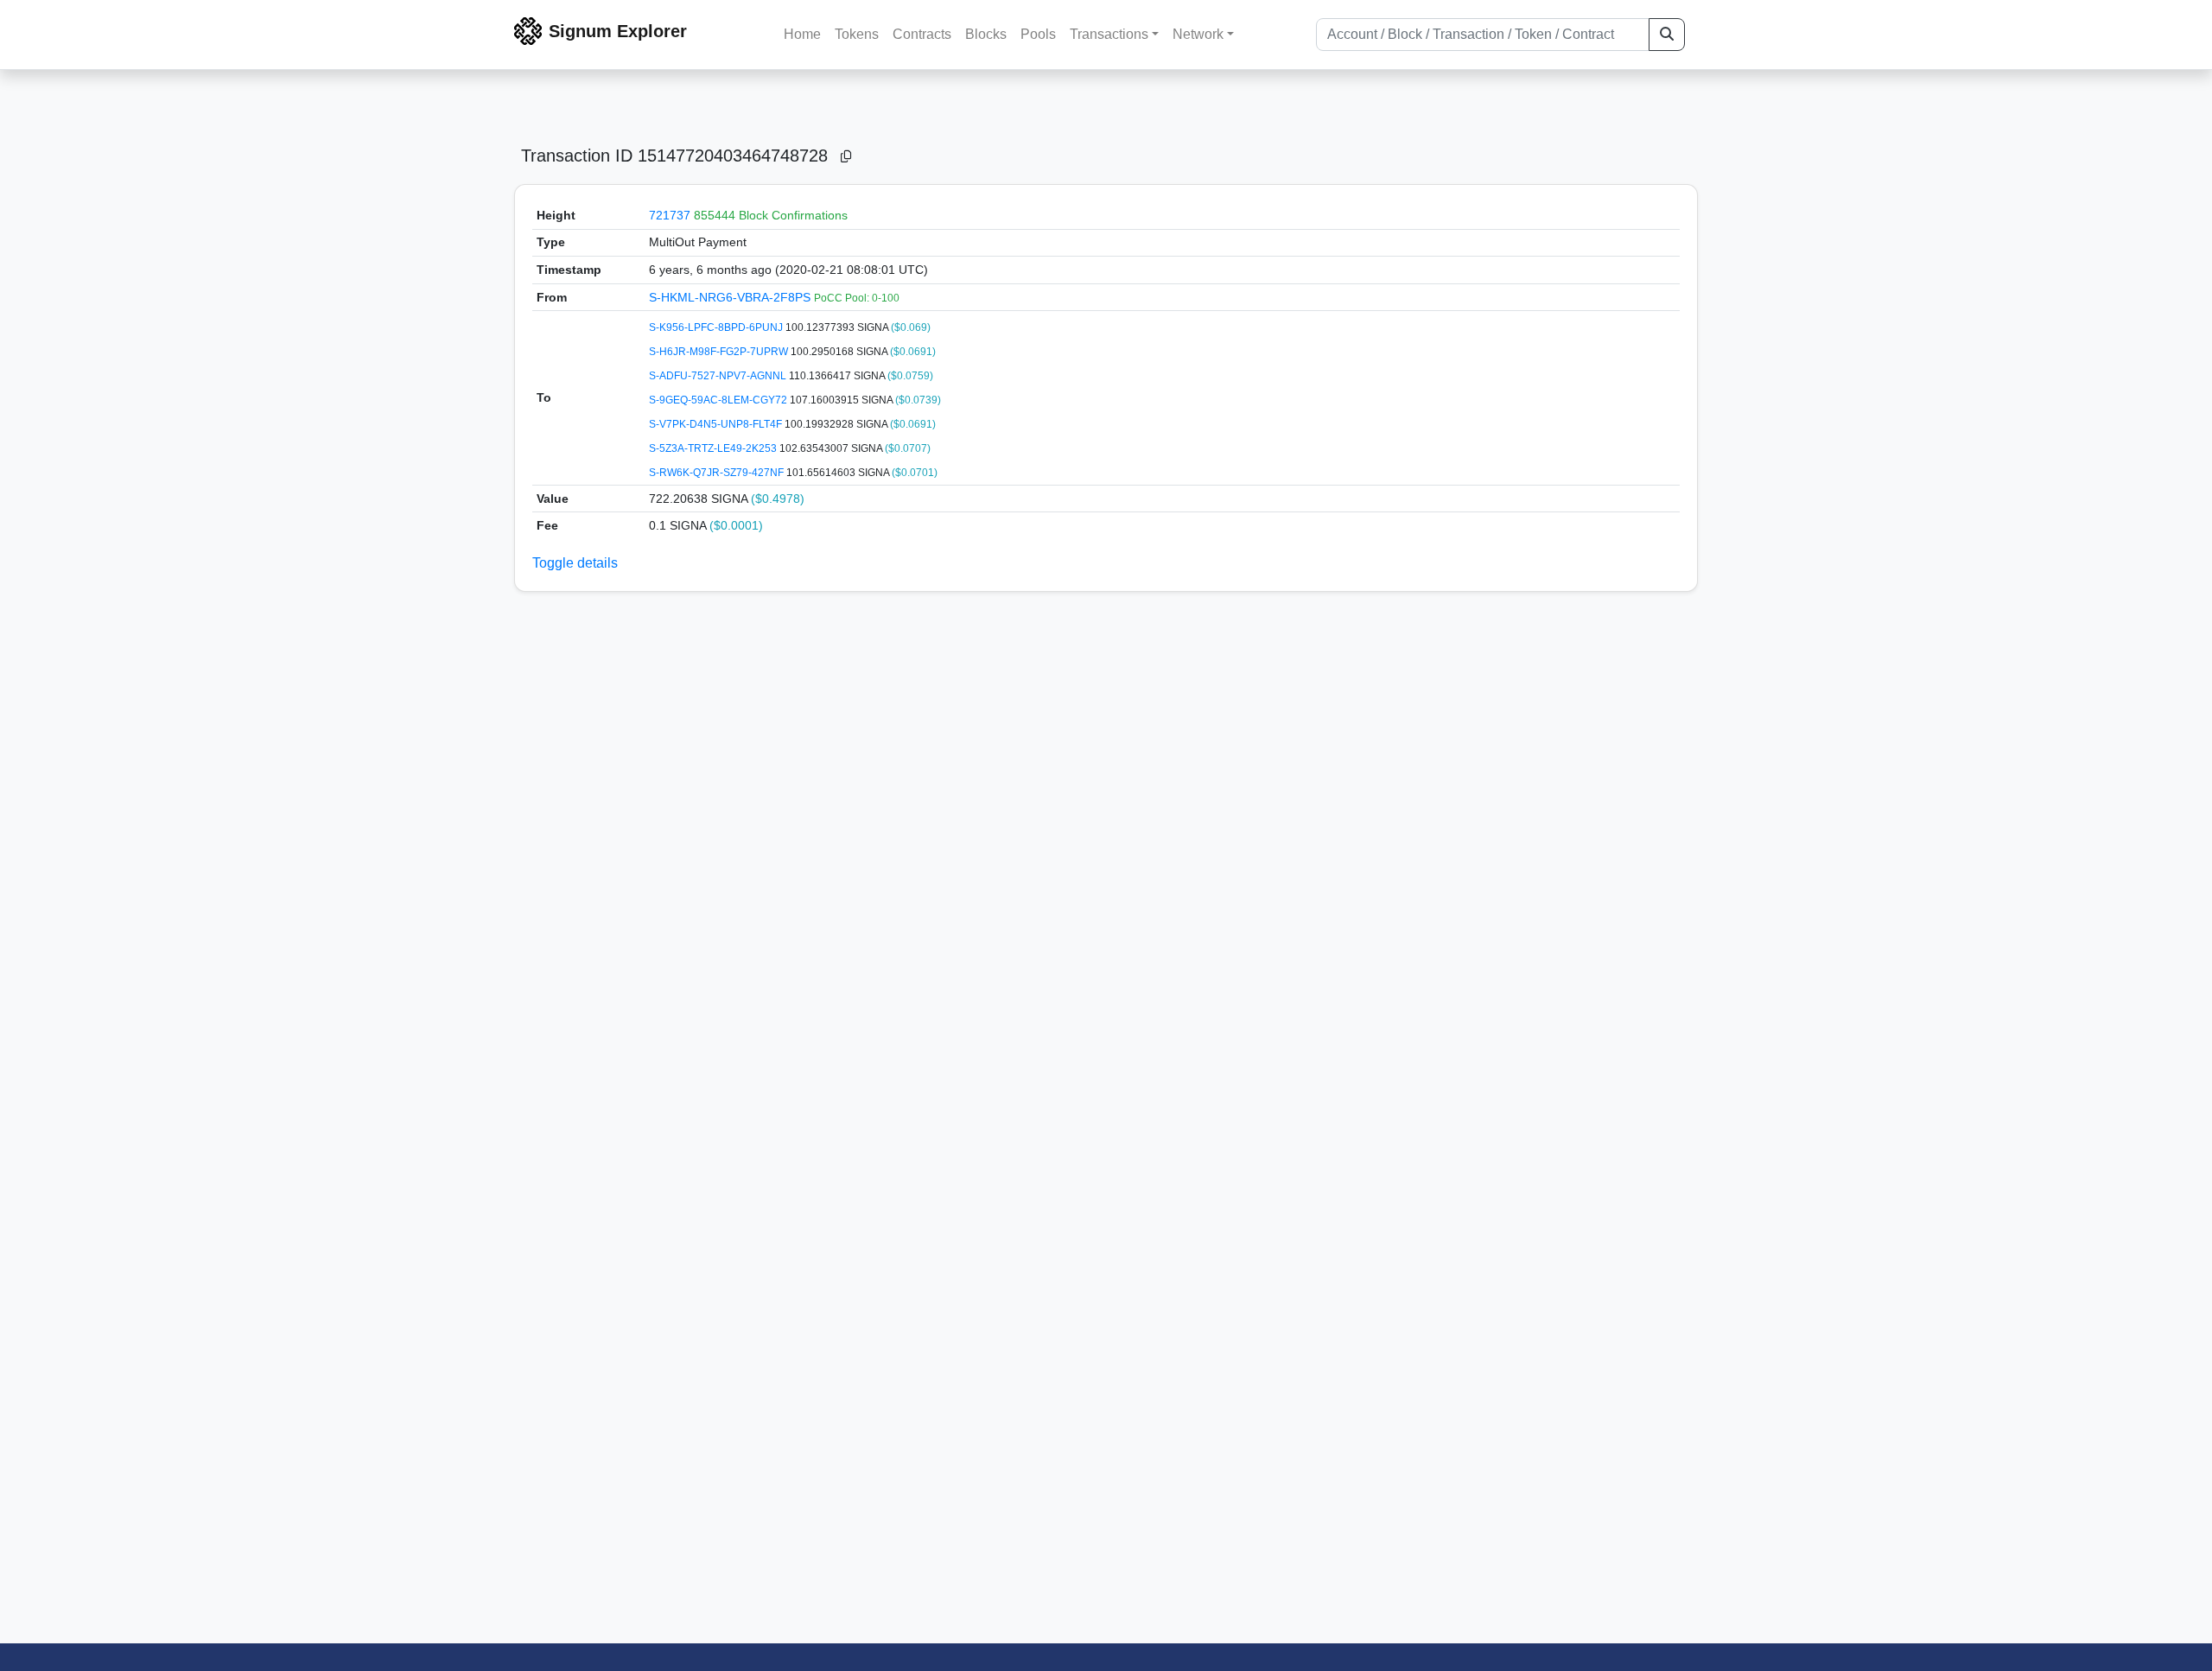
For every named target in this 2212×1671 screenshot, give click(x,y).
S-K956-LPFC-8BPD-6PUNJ (717, 327)
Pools (1038, 34)
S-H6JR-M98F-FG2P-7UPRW (720, 352)
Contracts (922, 34)
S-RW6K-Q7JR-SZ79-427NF (718, 473)
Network (1198, 34)
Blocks (986, 34)
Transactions (1109, 34)
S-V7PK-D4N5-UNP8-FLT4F (717, 424)
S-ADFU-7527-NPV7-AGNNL (719, 376)
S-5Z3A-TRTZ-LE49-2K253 (714, 448)
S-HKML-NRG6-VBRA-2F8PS (731, 297)
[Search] (1667, 35)
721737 (670, 215)
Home (802, 34)
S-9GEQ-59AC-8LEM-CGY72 (719, 400)
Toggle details (575, 563)
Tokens (857, 34)
